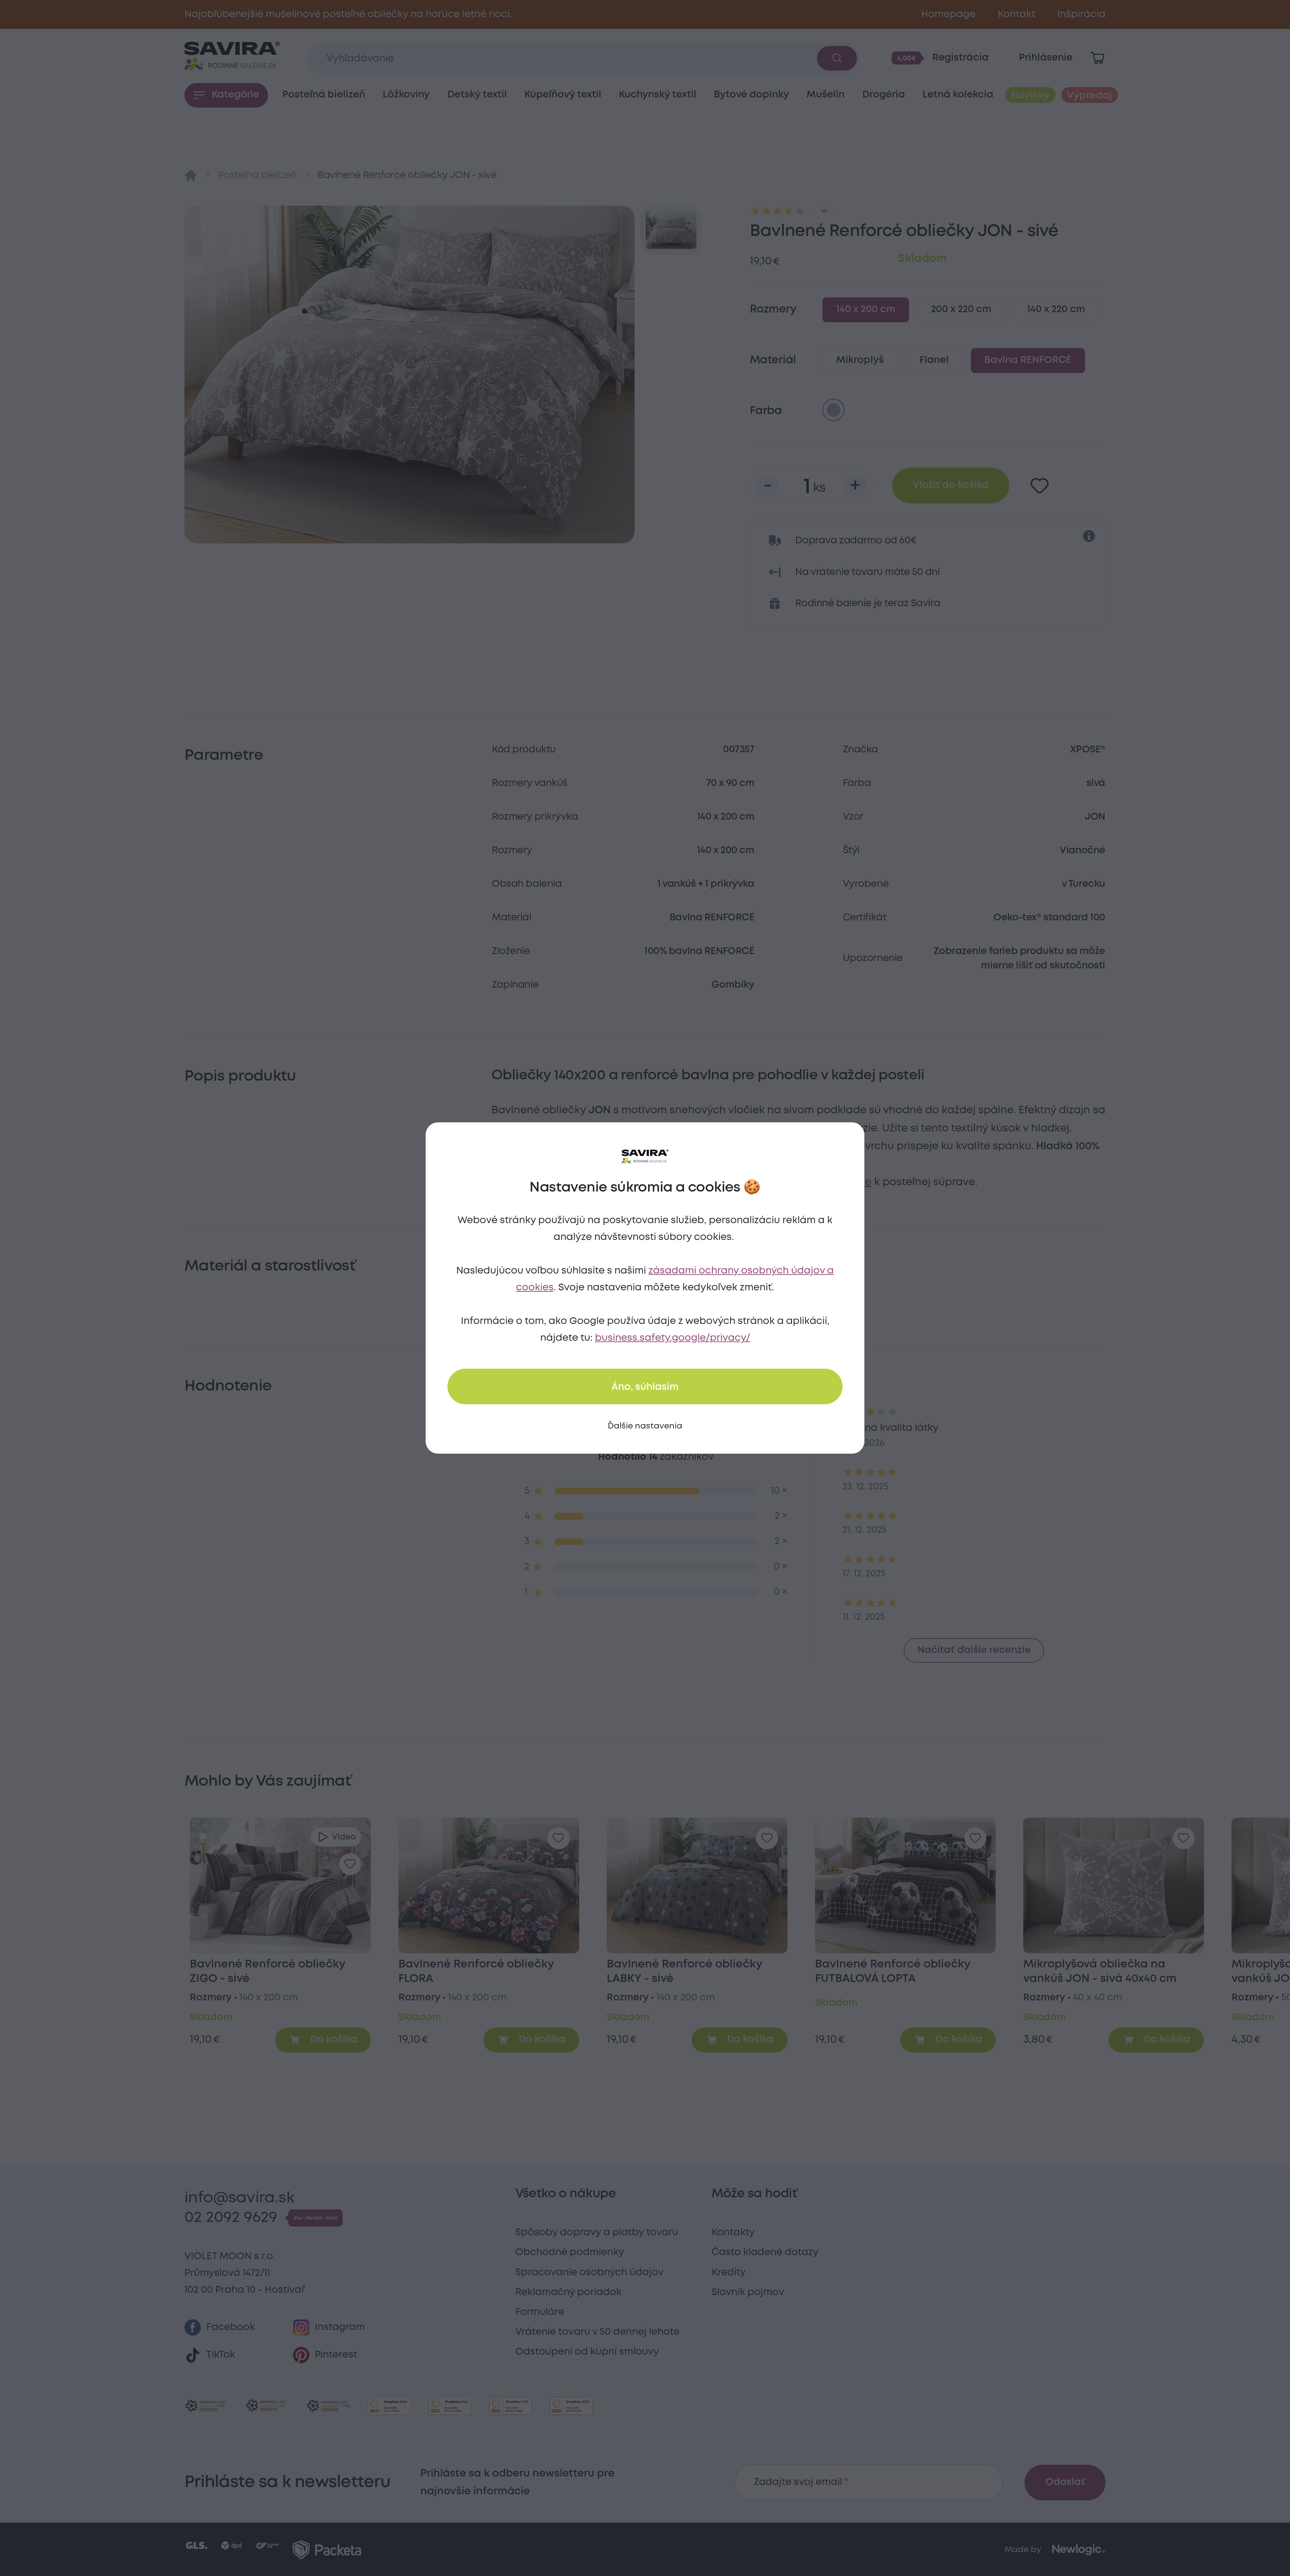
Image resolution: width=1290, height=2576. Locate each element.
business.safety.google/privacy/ (673, 1338)
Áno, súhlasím (645, 1387)
